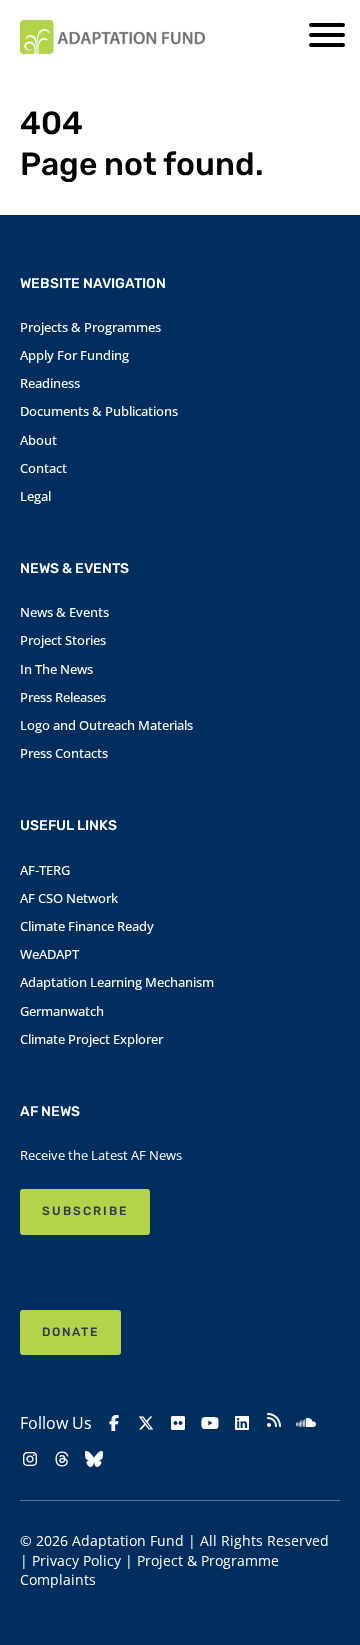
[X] (146, 1423)
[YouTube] (210, 1423)
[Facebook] (114, 1423)
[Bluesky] (94, 1459)
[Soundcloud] (306, 1423)
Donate (70, 1332)
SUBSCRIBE (85, 1211)
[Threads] (62, 1459)
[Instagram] (30, 1459)
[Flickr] (178, 1423)
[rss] (274, 1422)
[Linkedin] (242, 1423)
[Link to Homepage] (112, 37)
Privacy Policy (76, 1560)
